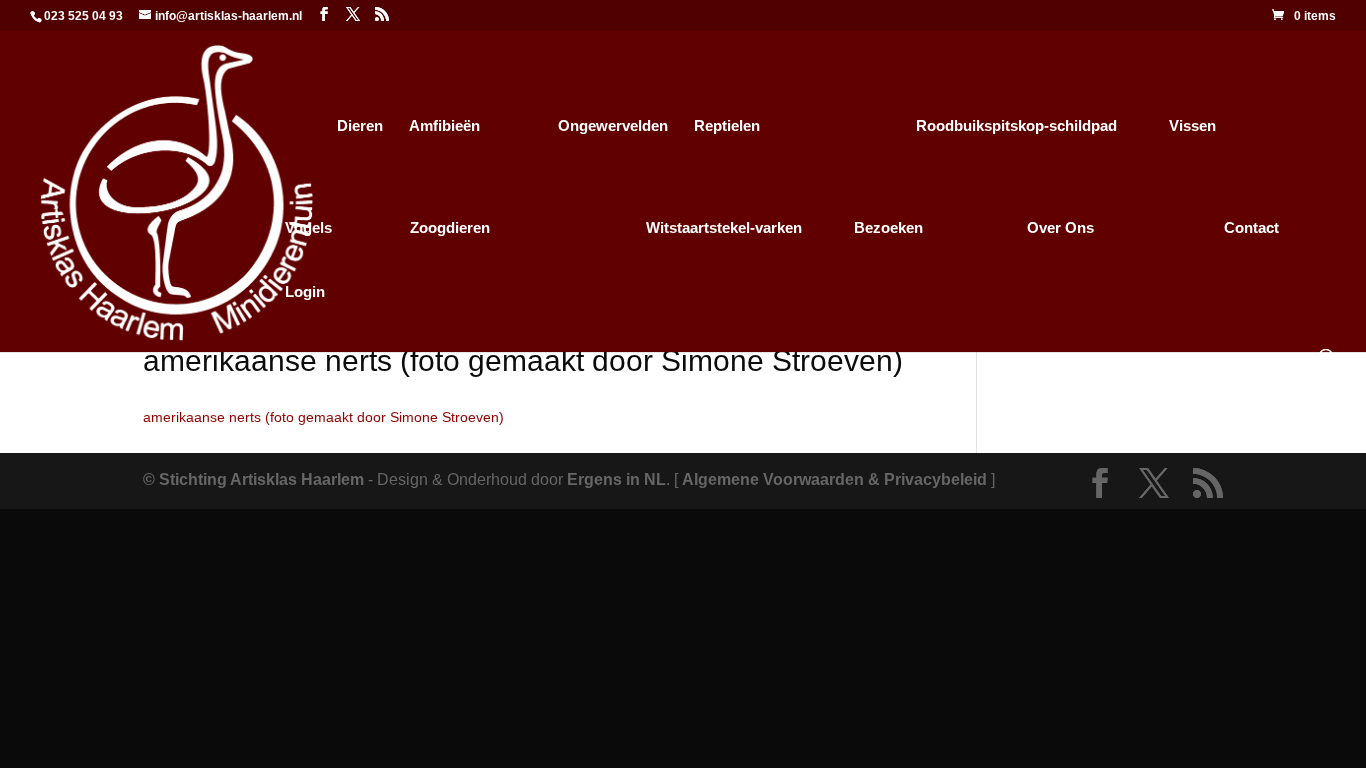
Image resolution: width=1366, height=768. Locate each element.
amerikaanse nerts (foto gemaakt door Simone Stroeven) (323, 417)
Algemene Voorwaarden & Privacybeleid (834, 479)
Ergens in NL (616, 479)
